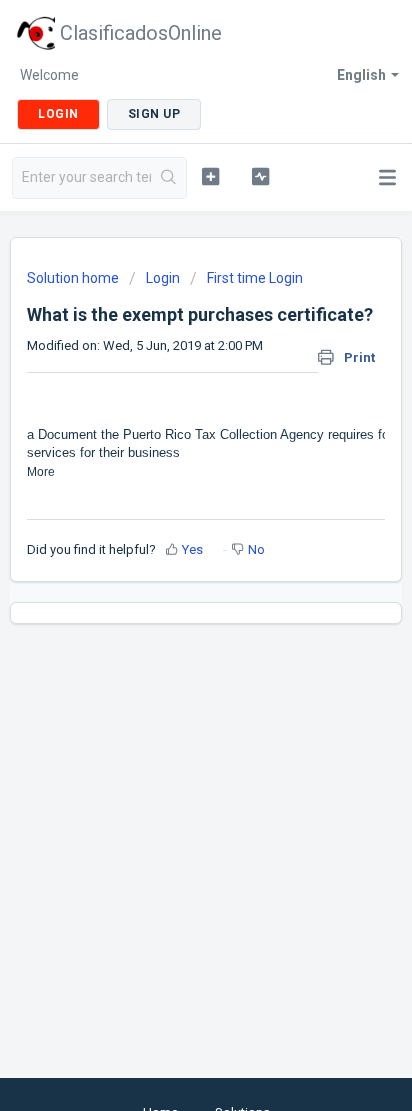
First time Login (255, 278)
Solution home (74, 278)
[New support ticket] (211, 176)
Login (163, 278)
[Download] (169, 543)
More (41, 472)
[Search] (168, 178)
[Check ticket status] (261, 176)
